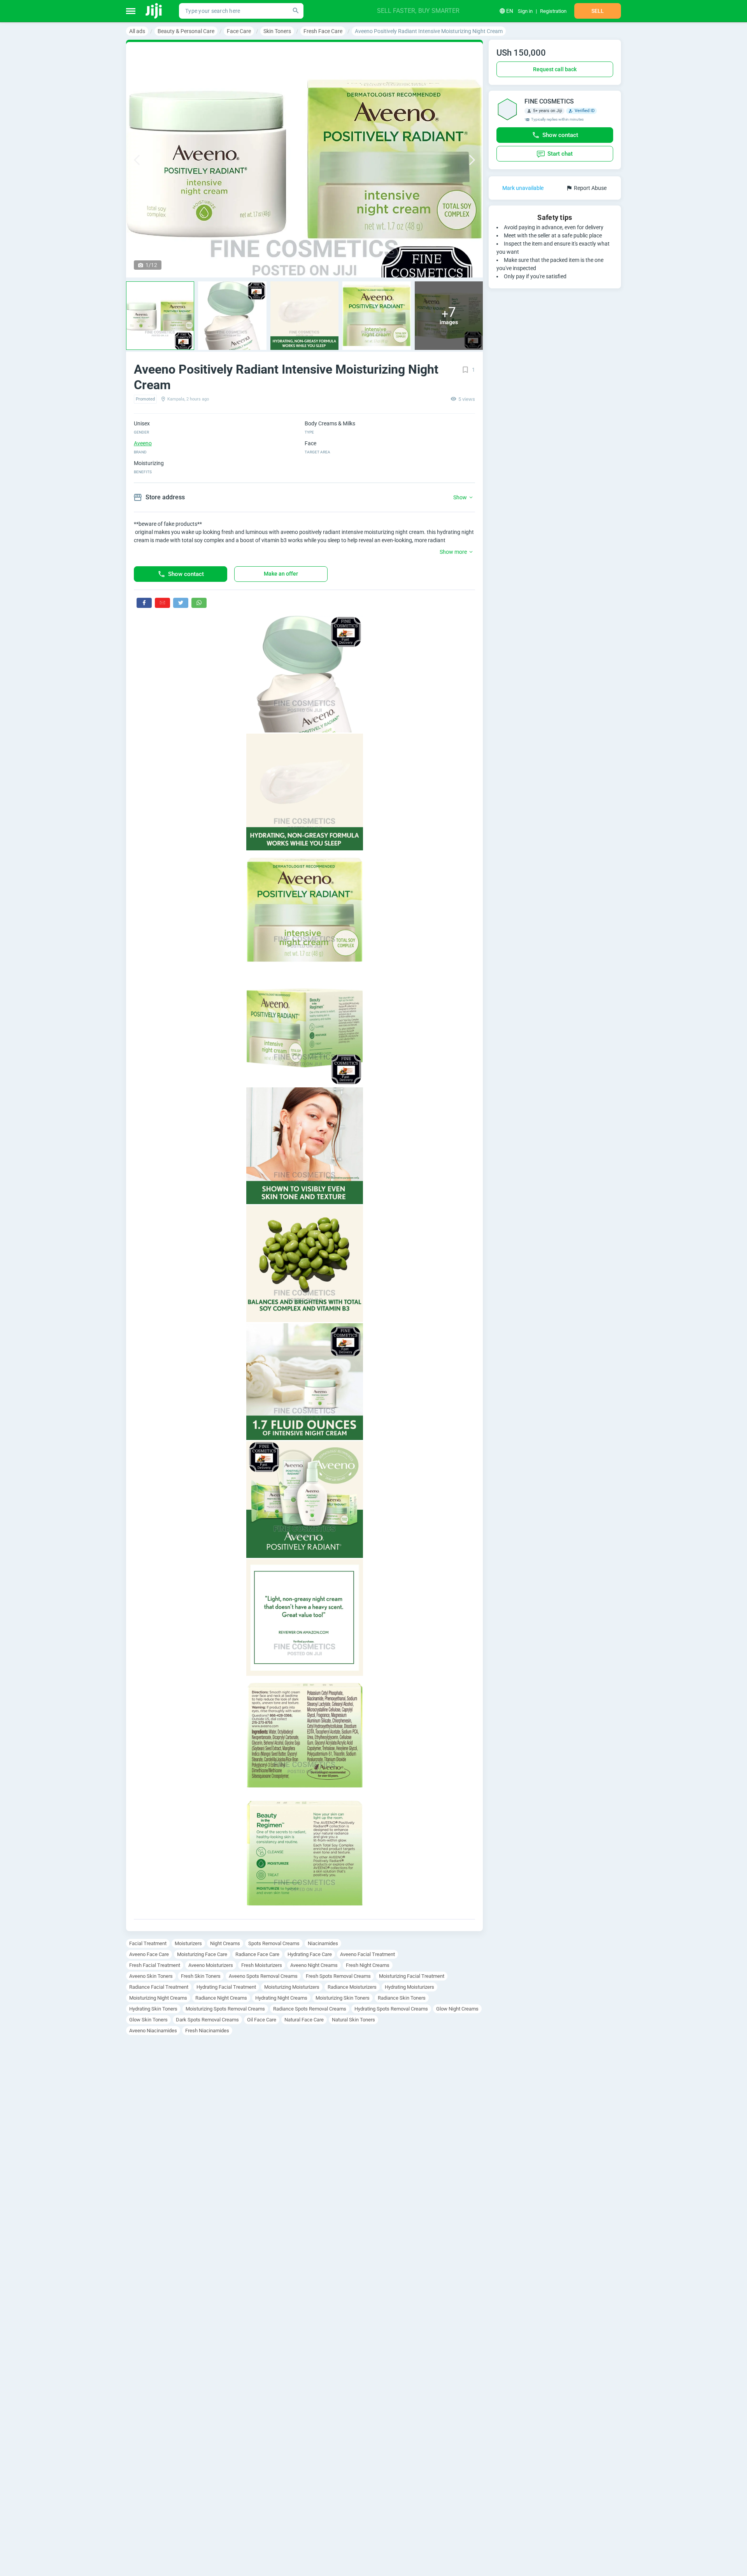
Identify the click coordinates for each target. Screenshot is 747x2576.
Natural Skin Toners (353, 2020)
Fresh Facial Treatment (155, 1965)
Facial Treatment (148, 1943)
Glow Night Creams (457, 2009)
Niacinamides (323, 1943)
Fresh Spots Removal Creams (338, 1976)
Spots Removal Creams (274, 1943)
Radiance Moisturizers (352, 1987)
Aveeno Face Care (149, 1954)
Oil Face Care (262, 2020)
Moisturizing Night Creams (158, 1998)
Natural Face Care (304, 2020)
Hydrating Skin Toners (153, 2009)
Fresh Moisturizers (262, 1965)
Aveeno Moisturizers (211, 1965)
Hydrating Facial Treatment (226, 1987)
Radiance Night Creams (221, 1998)
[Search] (296, 11)
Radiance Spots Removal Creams (310, 2009)
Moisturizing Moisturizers (292, 1987)
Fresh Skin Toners (201, 1976)
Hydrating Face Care (310, 1954)
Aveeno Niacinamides (153, 2031)
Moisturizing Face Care (202, 1954)
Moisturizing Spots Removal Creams (225, 2009)
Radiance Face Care (257, 1954)
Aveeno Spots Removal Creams (263, 1976)
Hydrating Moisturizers (409, 1987)
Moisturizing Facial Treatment (412, 1976)
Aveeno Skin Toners (151, 1976)
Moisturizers (188, 1943)
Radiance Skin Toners (402, 1998)
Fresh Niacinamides (207, 2031)
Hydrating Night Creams (281, 1998)
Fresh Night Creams (368, 1965)
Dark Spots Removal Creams (207, 2020)
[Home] (154, 11)
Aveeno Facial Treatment (367, 1954)
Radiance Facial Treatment (159, 1987)
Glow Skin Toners (148, 2020)
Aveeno (143, 443)
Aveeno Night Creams (314, 1965)
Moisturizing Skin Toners (343, 1998)
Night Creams (225, 1943)
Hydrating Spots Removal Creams (391, 2009)
